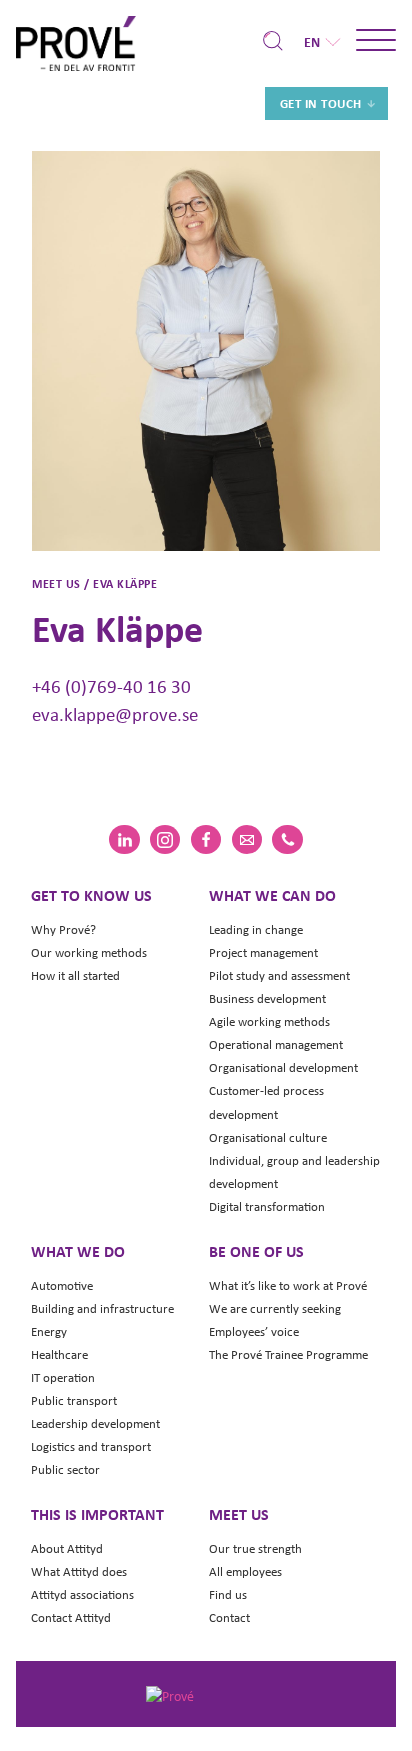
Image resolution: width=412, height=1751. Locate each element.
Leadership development (95, 1423)
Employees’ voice (254, 1331)
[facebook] (206, 839)
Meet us (239, 1514)
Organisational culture (268, 1137)
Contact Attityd (71, 1617)
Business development (267, 998)
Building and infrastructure (102, 1308)
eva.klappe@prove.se (115, 714)
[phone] (287, 839)
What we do (78, 1251)
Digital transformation (267, 1206)
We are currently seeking (275, 1308)
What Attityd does (79, 1571)
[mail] (247, 839)
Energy (49, 1331)
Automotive (62, 1285)
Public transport (74, 1400)
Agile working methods (269, 1021)
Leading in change (256, 929)
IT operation (63, 1377)
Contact (229, 1617)
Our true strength (255, 1548)
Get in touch (321, 103)
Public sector (65, 1469)
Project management (263, 952)
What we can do (272, 895)
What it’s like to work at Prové (288, 1285)
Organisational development (283, 1067)
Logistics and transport (91, 1446)
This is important (97, 1514)
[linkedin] (124, 839)
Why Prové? (63, 929)
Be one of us (256, 1251)
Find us (228, 1594)
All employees (245, 1571)
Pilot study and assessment (279, 975)
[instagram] (165, 839)
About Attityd (67, 1548)
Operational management (276, 1044)
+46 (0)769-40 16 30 (111, 686)
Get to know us (91, 895)
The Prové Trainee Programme (288, 1354)
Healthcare (59, 1354)
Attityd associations (82, 1594)
